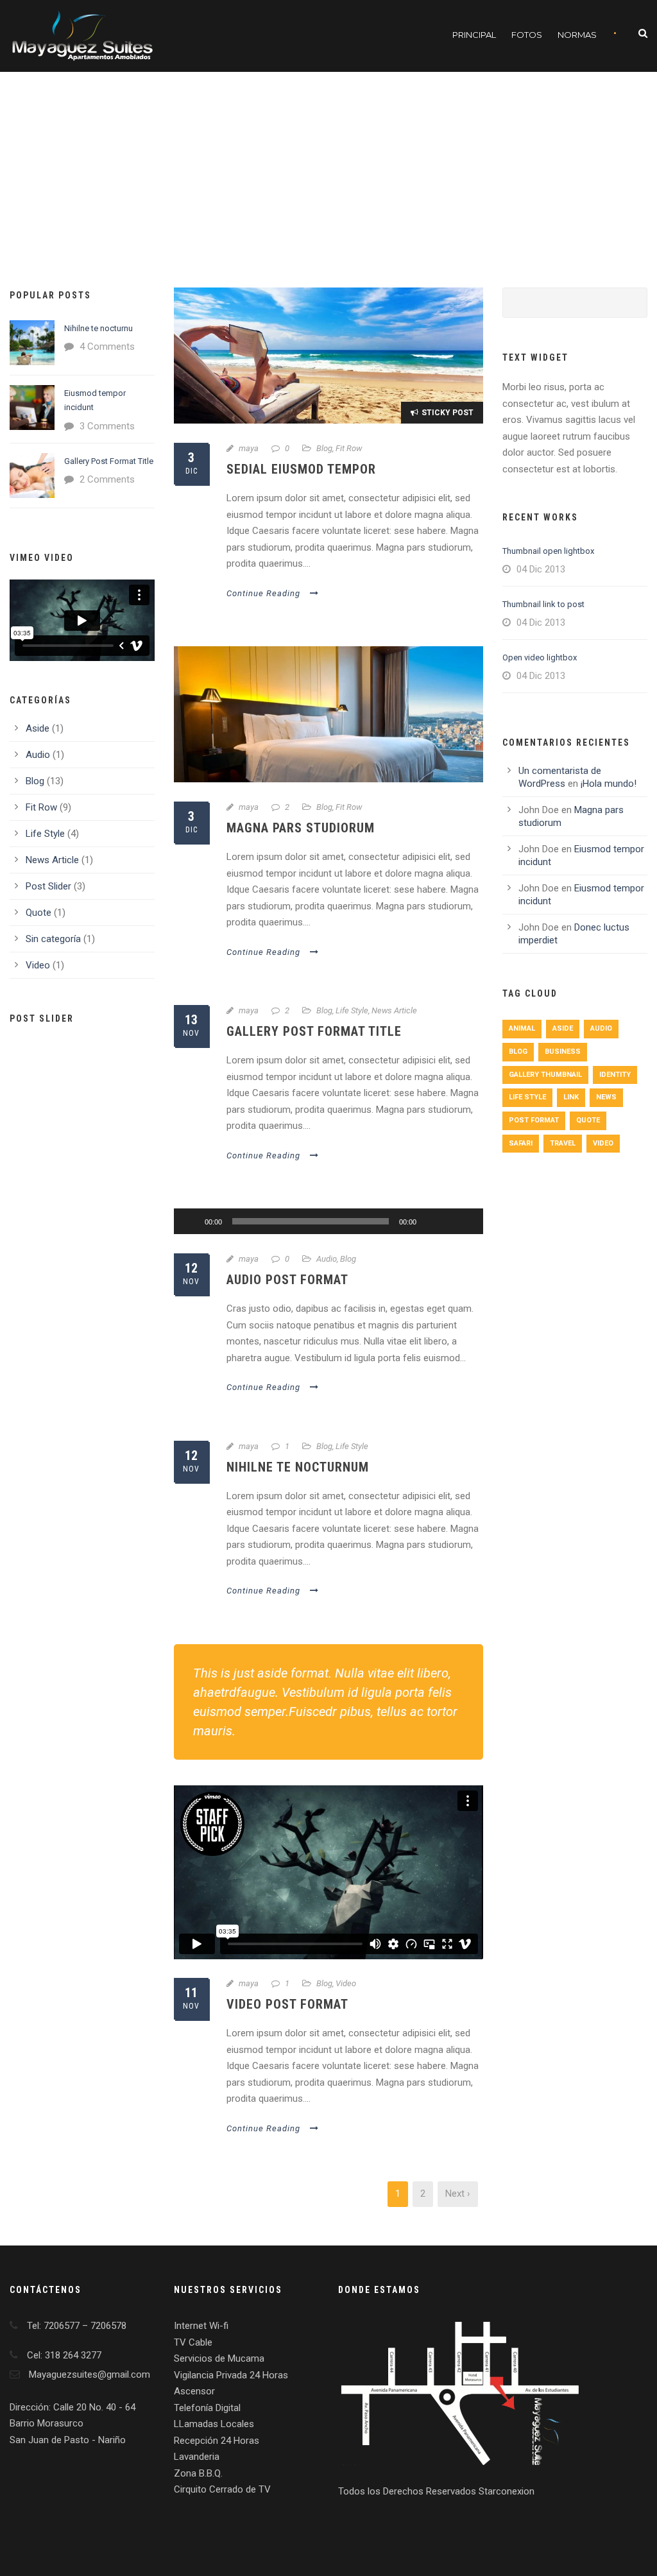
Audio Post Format (287, 1280)
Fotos (527, 35)
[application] (328, 1221)
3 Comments (107, 426)
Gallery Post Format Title (314, 1031)
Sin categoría (53, 939)
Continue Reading (263, 593)
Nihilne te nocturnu (98, 328)
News (606, 1097)
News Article (394, 1010)
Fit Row (349, 448)
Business (563, 1052)
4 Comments (107, 347)
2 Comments (107, 479)
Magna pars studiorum (301, 828)
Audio (327, 1259)
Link (571, 1097)
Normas (577, 35)
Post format (534, 1120)
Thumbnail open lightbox (548, 551)
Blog (324, 448)
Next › (458, 2194)
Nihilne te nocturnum (298, 1467)
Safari (521, 1143)
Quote (38, 913)
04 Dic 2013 (541, 569)
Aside (38, 728)
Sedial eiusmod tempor (301, 469)
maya (249, 448)
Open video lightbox (540, 657)
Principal (474, 35)
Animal (522, 1028)
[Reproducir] (191, 1221)
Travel (563, 1143)
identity (615, 1075)
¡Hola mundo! (609, 784)
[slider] (459, 1200)
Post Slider (48, 886)
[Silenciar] (431, 1221)
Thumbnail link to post (543, 604)
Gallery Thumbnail (545, 1075)
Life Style (352, 1010)
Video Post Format (287, 2004)
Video (346, 1983)
